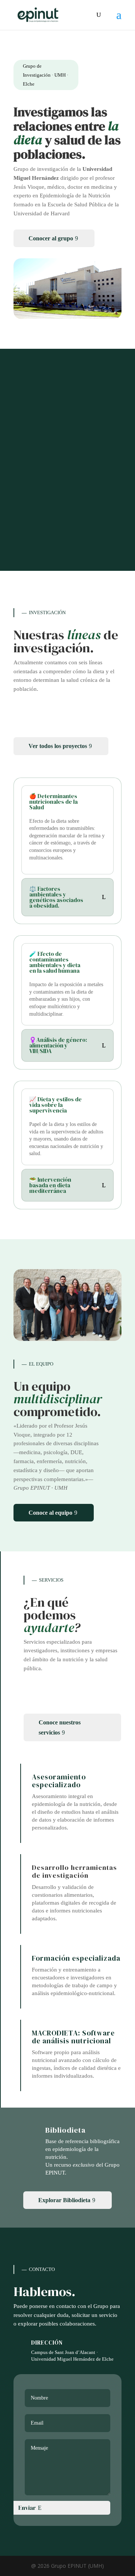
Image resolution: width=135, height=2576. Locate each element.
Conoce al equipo (50, 1513)
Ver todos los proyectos (58, 746)
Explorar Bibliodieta (64, 2200)
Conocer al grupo (51, 238)
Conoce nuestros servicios (60, 1727)
